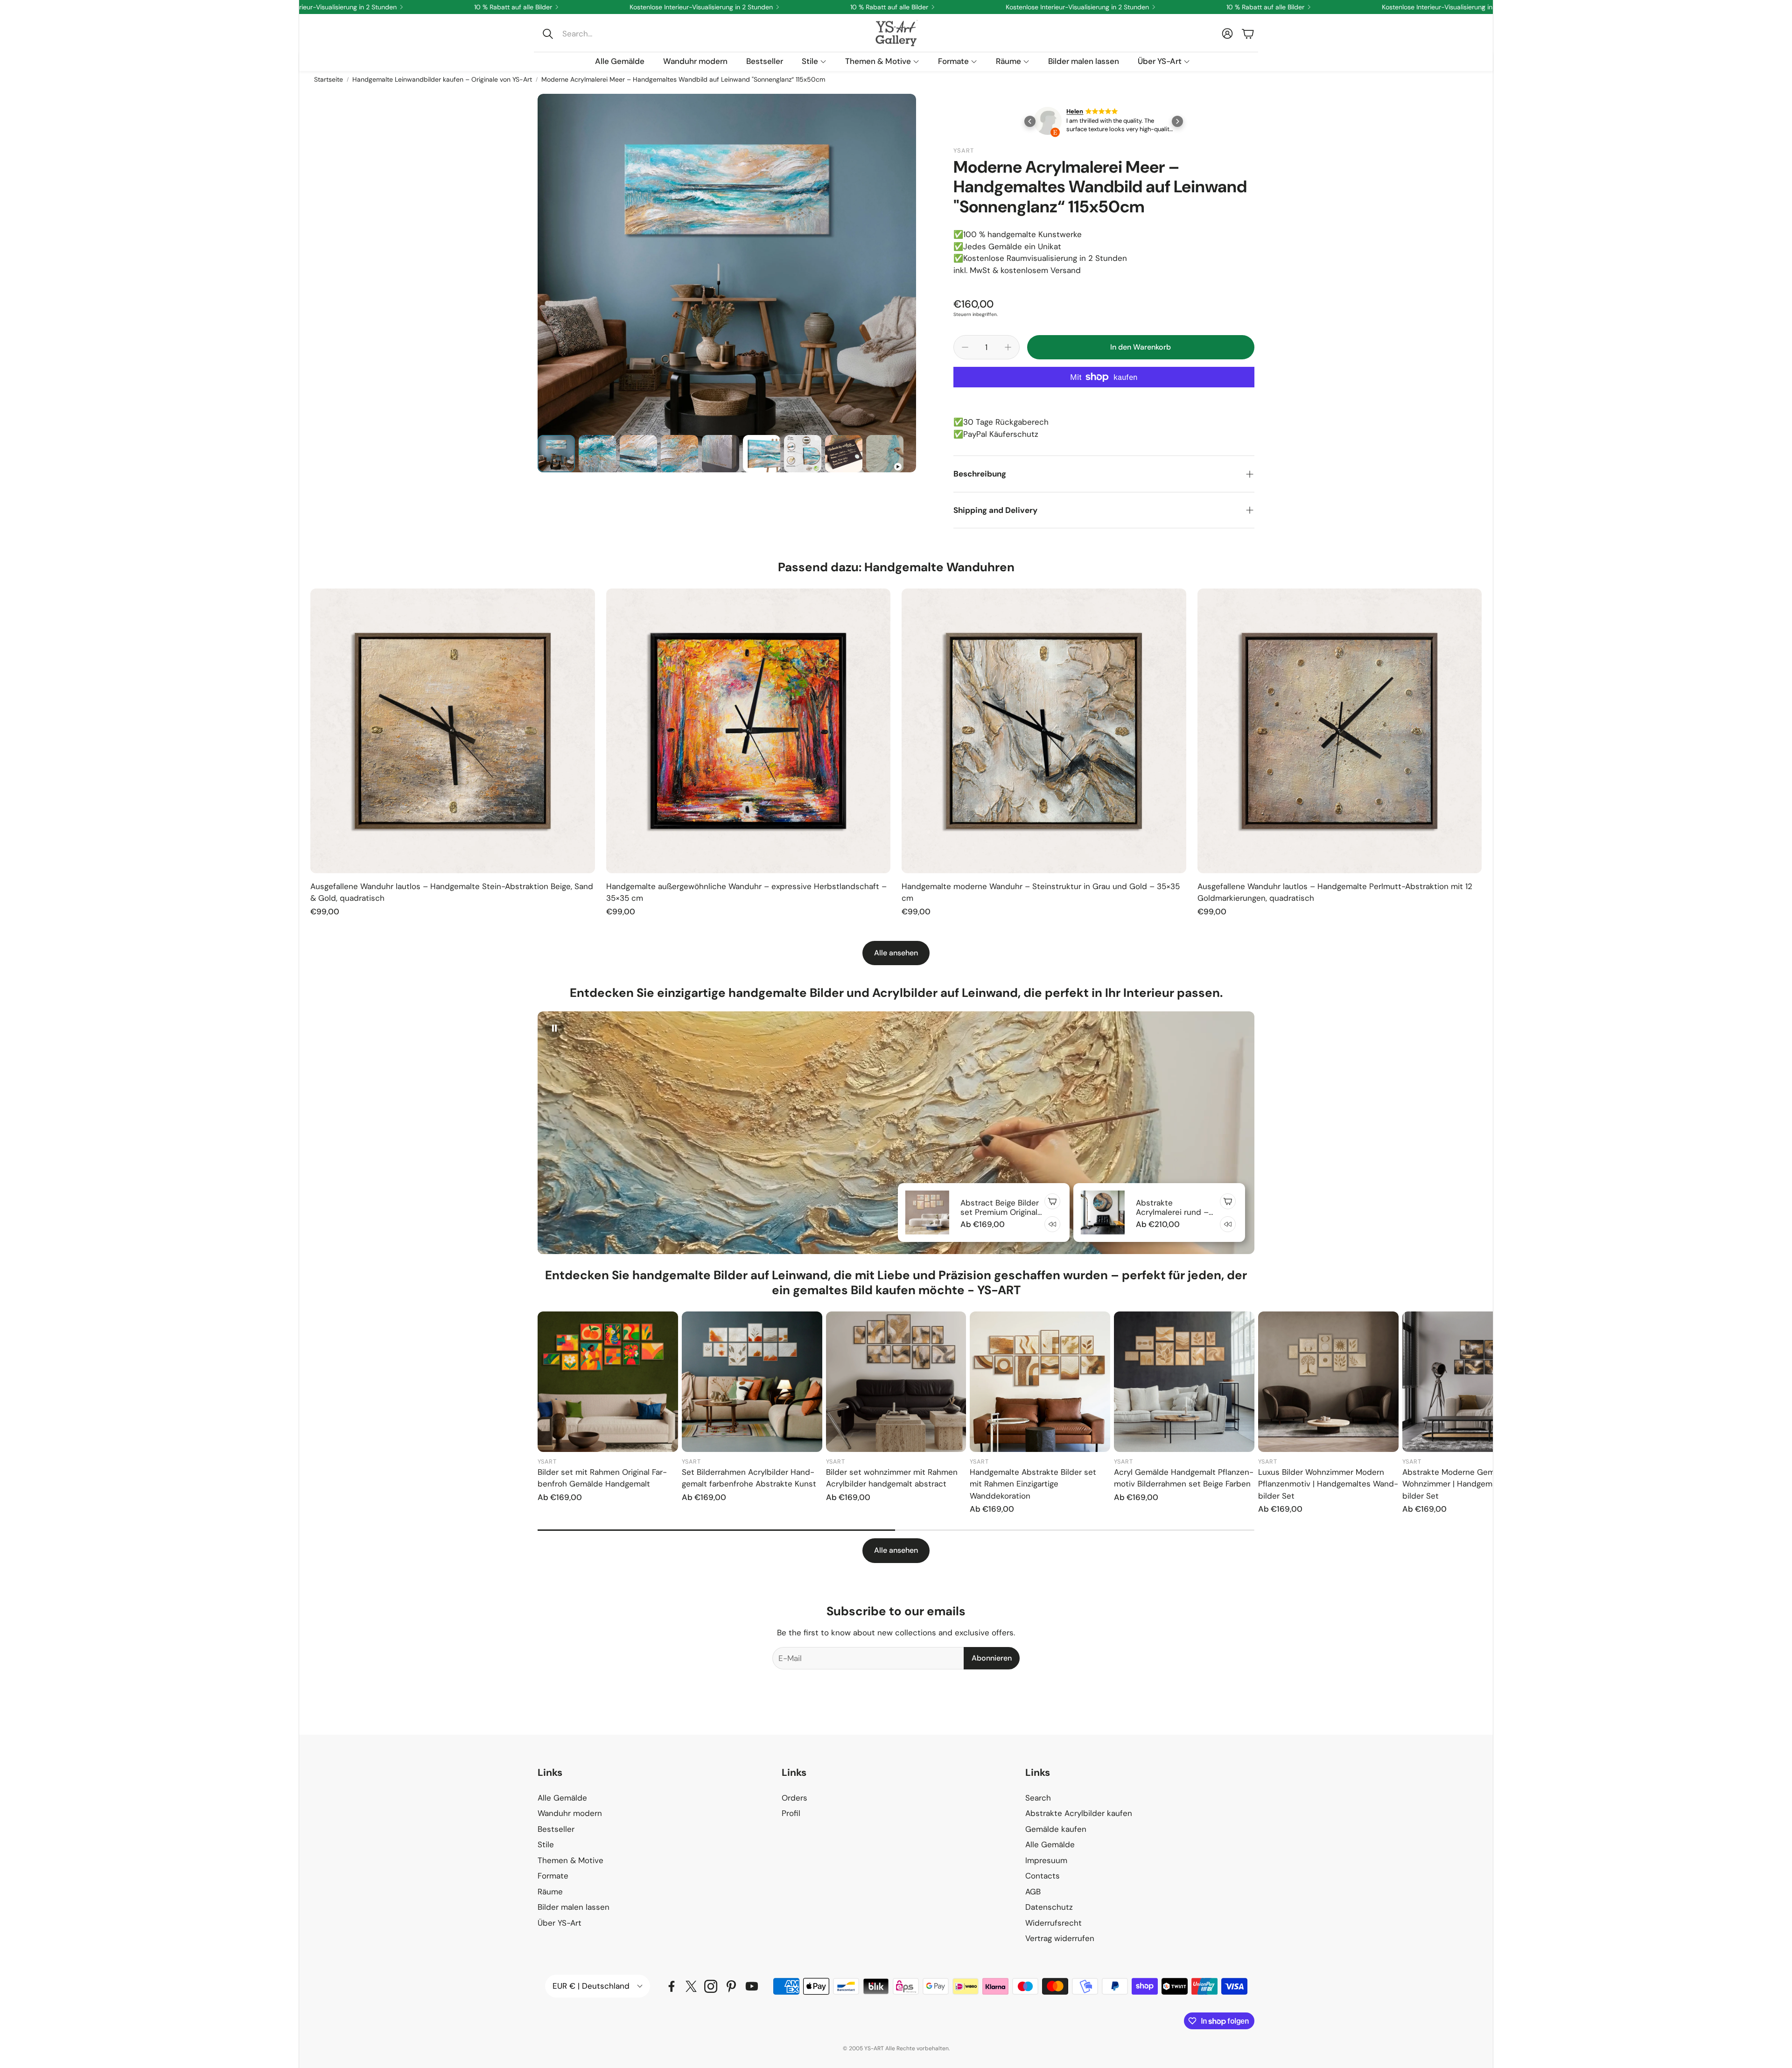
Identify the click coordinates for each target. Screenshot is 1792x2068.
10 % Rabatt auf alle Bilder (990, 7)
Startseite (329, 79)
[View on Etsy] (1048, 123)
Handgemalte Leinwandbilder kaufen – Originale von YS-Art (442, 79)
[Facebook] (672, 1986)
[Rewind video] (1052, 1224)
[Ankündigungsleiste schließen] (1484, 7)
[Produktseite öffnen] (453, 731)
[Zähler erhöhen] (1008, 347)
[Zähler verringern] (965, 347)
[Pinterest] (731, 1986)
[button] (600, 34)
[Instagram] (711, 1986)
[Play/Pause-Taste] (554, 1028)
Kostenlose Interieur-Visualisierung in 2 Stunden (1178, 7)
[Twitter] (691, 1986)
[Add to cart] (1052, 1201)
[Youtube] (752, 1986)
